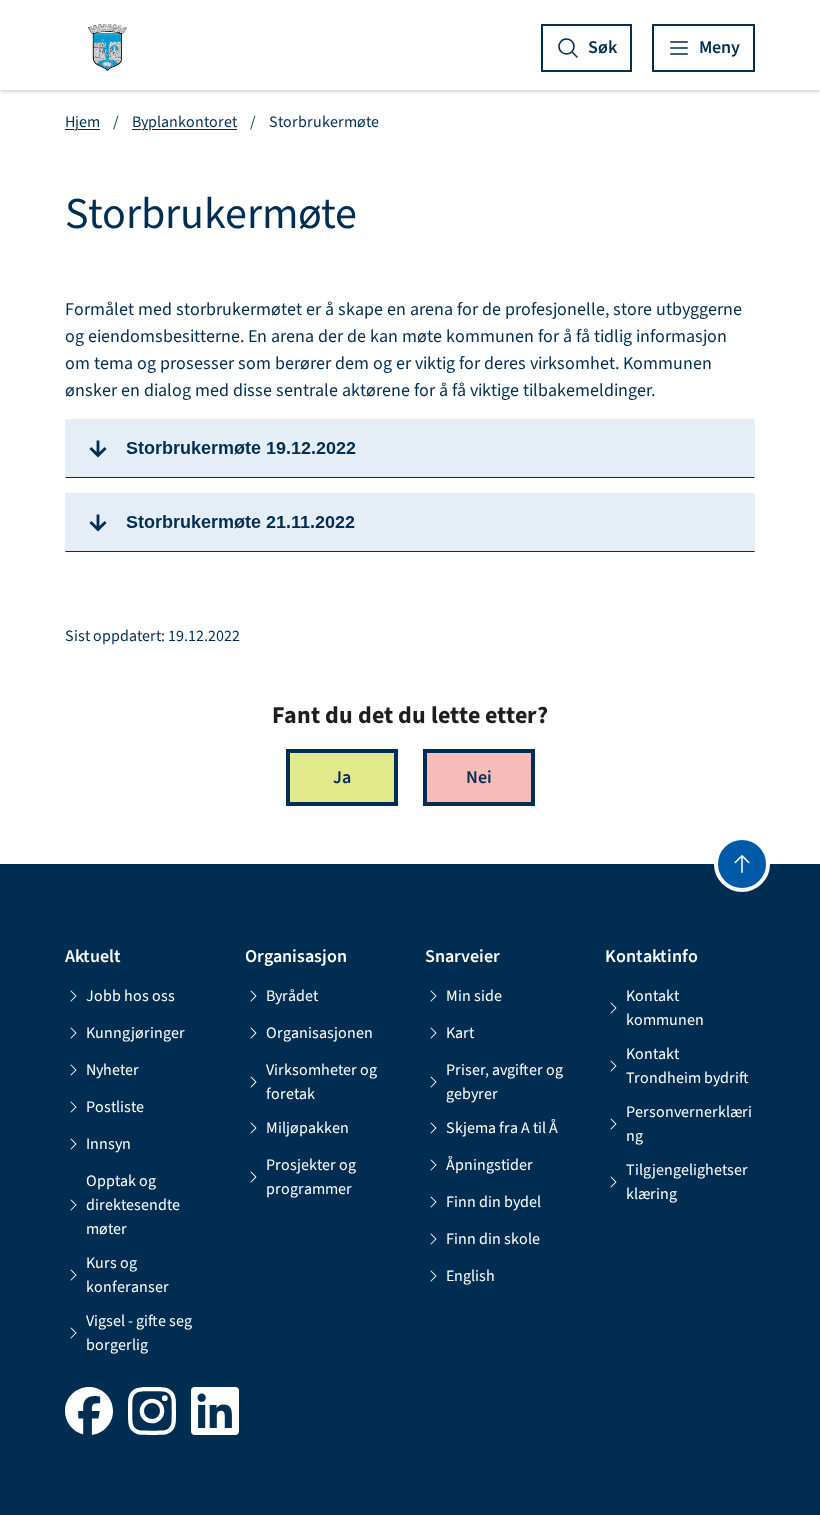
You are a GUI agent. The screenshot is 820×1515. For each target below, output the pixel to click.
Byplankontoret (184, 122)
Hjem (82, 122)
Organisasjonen (319, 1033)
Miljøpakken (307, 1128)
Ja (342, 777)
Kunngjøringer (135, 1033)
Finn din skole (493, 1239)
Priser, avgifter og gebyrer (504, 1082)
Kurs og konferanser (127, 1275)
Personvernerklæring (689, 1124)
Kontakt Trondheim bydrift (687, 1066)
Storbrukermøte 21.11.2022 (240, 522)
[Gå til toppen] (742, 864)
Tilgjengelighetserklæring (687, 1182)
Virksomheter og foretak (321, 1082)
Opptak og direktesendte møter (133, 1205)
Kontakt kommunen (665, 1008)
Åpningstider (489, 1165)
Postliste (115, 1107)
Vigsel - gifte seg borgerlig (139, 1333)
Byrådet (292, 996)
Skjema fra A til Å (502, 1128)
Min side (474, 996)
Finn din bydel (493, 1202)
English (470, 1276)
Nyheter (112, 1070)
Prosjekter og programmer (311, 1177)
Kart (460, 1033)
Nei (479, 777)
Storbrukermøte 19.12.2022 (241, 448)
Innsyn (108, 1144)
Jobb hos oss (130, 996)
